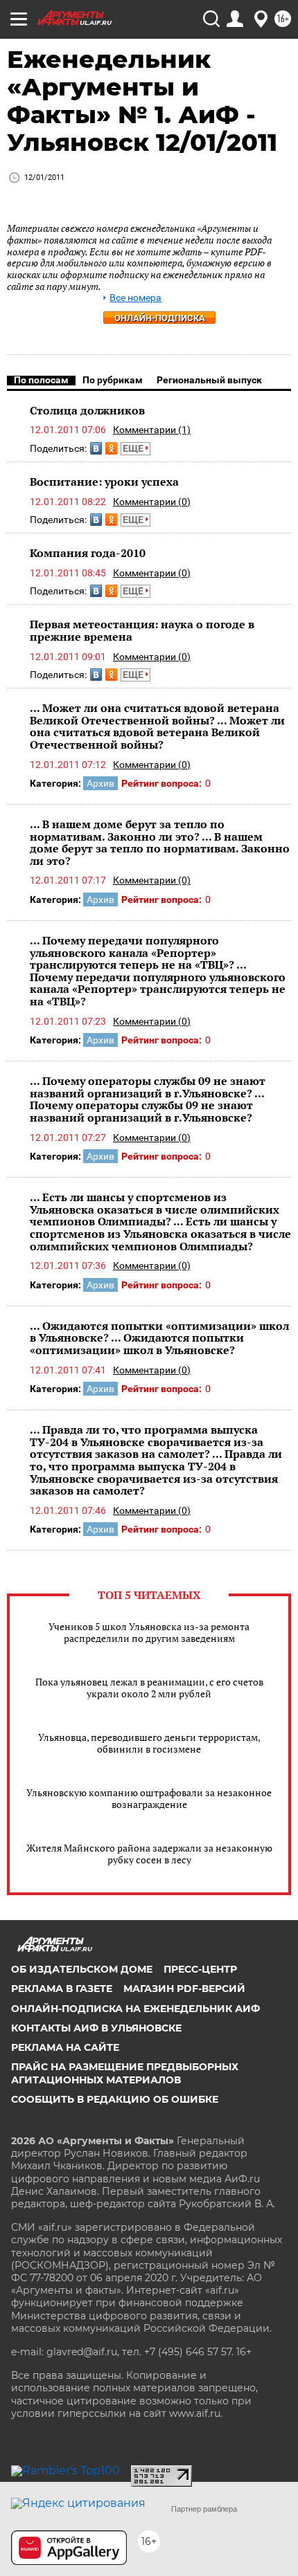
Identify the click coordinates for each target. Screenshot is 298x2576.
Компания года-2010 (88, 553)
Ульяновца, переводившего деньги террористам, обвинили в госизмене (149, 1743)
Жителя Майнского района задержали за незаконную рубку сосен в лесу (149, 1854)
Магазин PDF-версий (184, 1989)
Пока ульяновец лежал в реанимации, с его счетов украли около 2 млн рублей (149, 1688)
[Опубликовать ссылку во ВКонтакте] (96, 448)
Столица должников (87, 410)
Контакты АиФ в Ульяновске (96, 2028)
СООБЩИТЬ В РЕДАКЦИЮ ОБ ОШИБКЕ (115, 2099)
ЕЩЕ (134, 448)
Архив (100, 783)
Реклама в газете (62, 1989)
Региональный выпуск (209, 380)
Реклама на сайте (65, 2047)
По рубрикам (113, 380)
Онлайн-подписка (160, 318)
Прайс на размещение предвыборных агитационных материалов (125, 2073)
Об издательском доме (82, 1969)
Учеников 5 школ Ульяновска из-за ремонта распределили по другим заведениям (149, 1632)
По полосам (41, 380)
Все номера (135, 298)
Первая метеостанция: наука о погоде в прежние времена (142, 630)
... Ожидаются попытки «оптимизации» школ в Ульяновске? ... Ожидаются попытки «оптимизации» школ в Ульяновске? (159, 1338)
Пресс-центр (200, 1969)
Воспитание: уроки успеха (104, 482)
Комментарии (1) (152, 430)
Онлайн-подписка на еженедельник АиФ (135, 2009)
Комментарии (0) (152, 502)
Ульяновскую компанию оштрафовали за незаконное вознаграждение (149, 1798)
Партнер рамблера (204, 2509)
